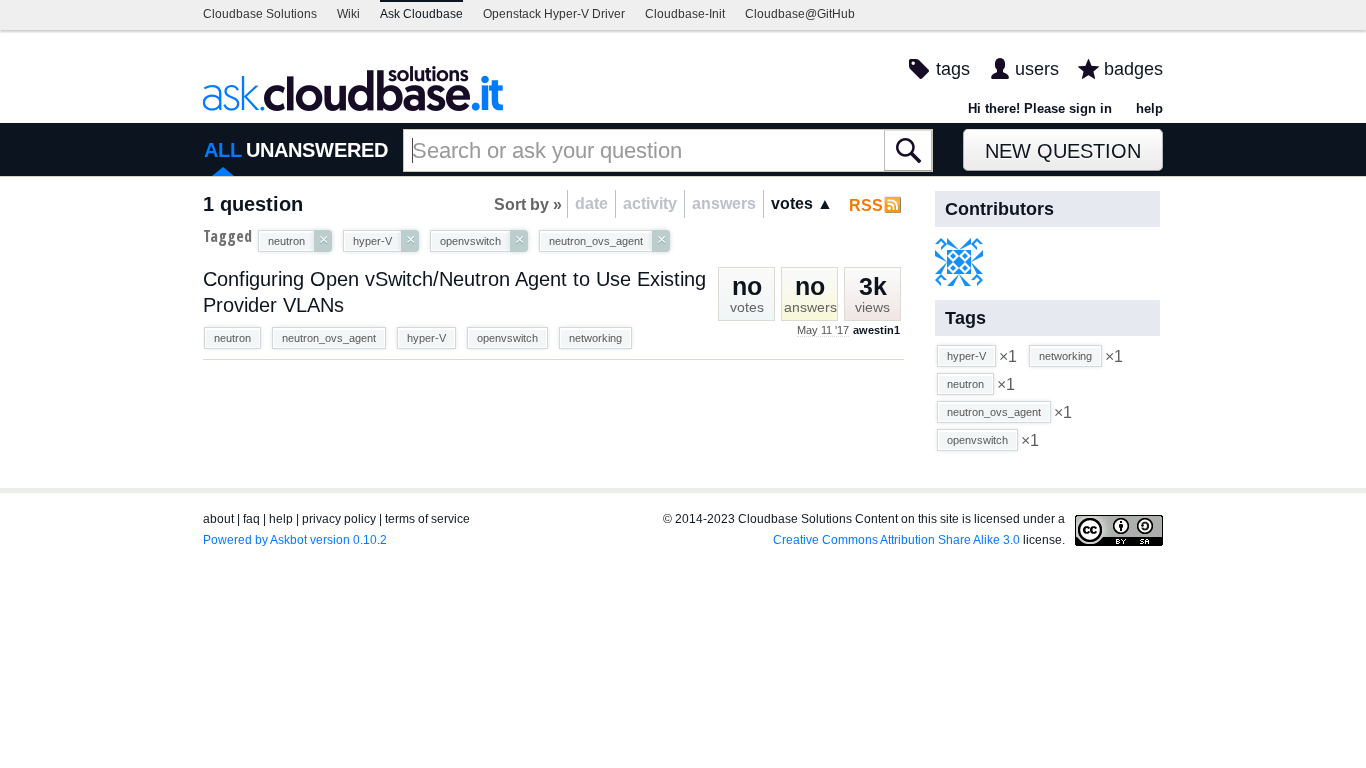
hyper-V (426, 338)
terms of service (427, 519)
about (218, 519)
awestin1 (876, 330)
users (1037, 69)
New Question (1063, 151)
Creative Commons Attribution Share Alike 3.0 (896, 540)
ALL (223, 150)
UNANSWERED (317, 150)
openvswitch (507, 338)
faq (251, 519)
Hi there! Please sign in (1040, 108)
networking (595, 338)
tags (953, 69)
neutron (232, 338)
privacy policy (339, 519)
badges (1133, 69)
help (1149, 108)
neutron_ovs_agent (329, 338)
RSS (866, 205)
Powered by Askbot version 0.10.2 (295, 540)
